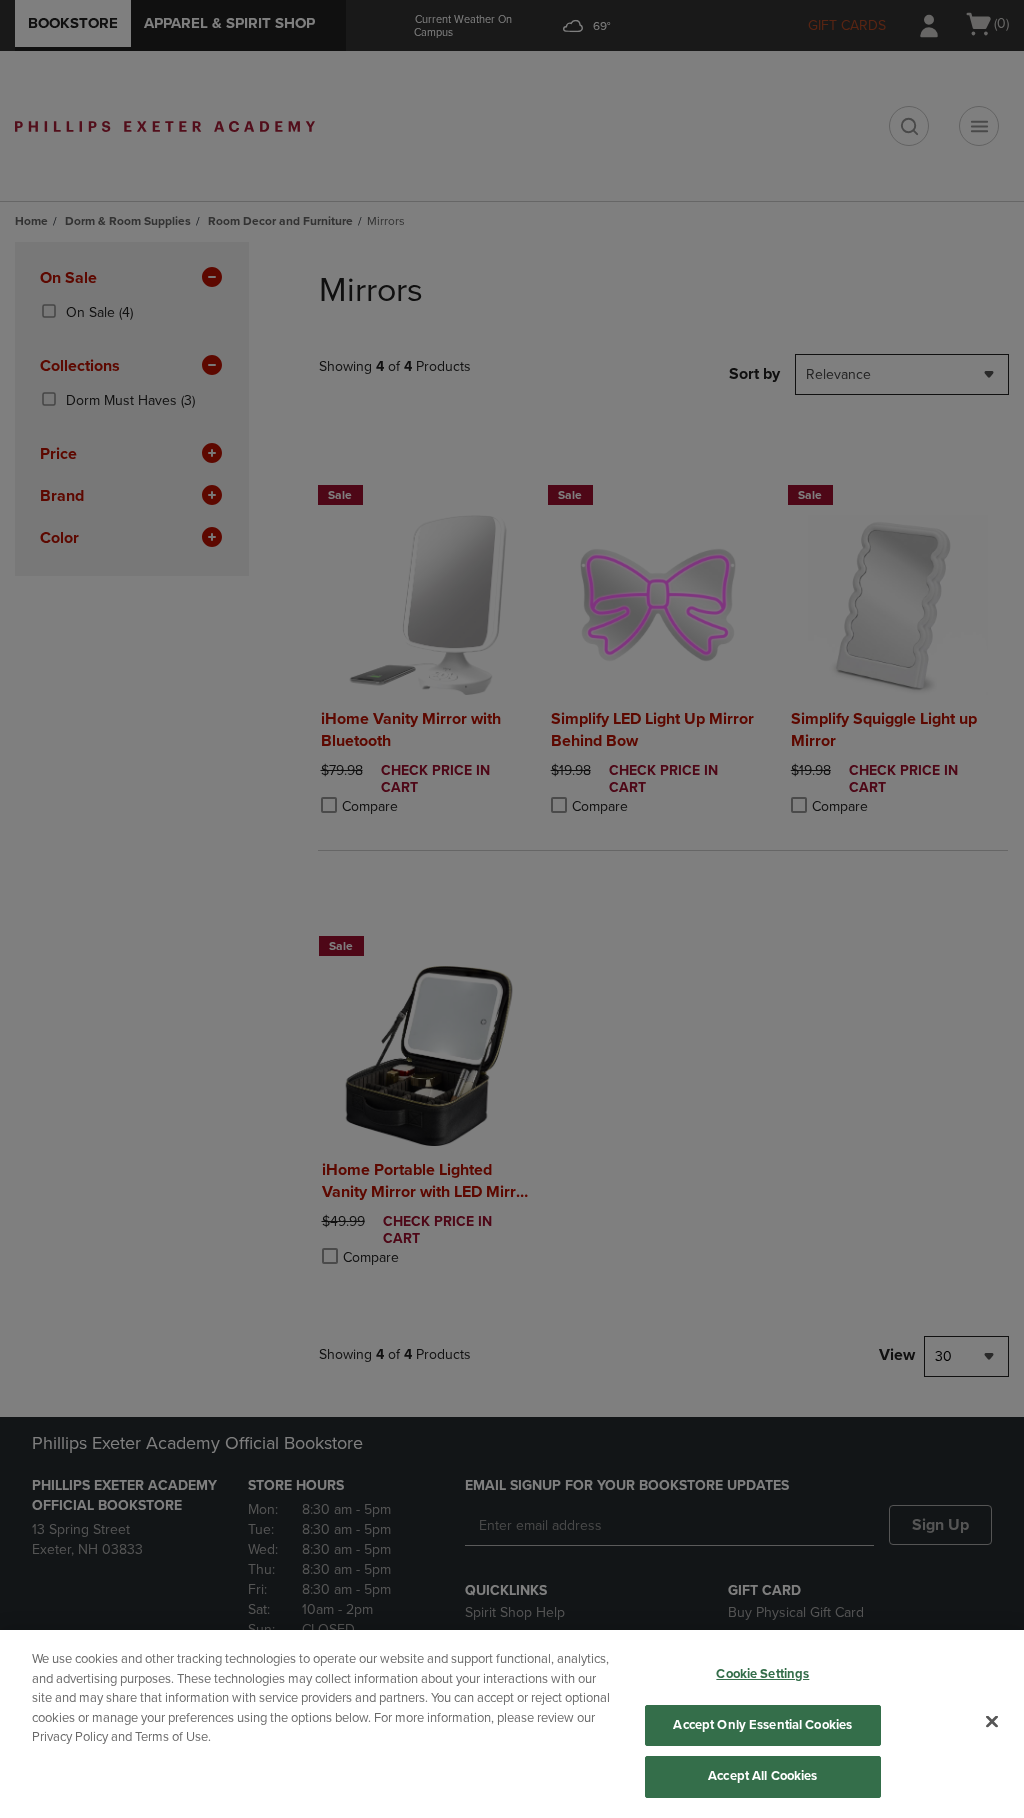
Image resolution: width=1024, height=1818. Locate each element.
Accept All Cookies (762, 1776)
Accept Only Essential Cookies (762, 1725)
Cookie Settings (762, 1674)
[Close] (992, 1722)
